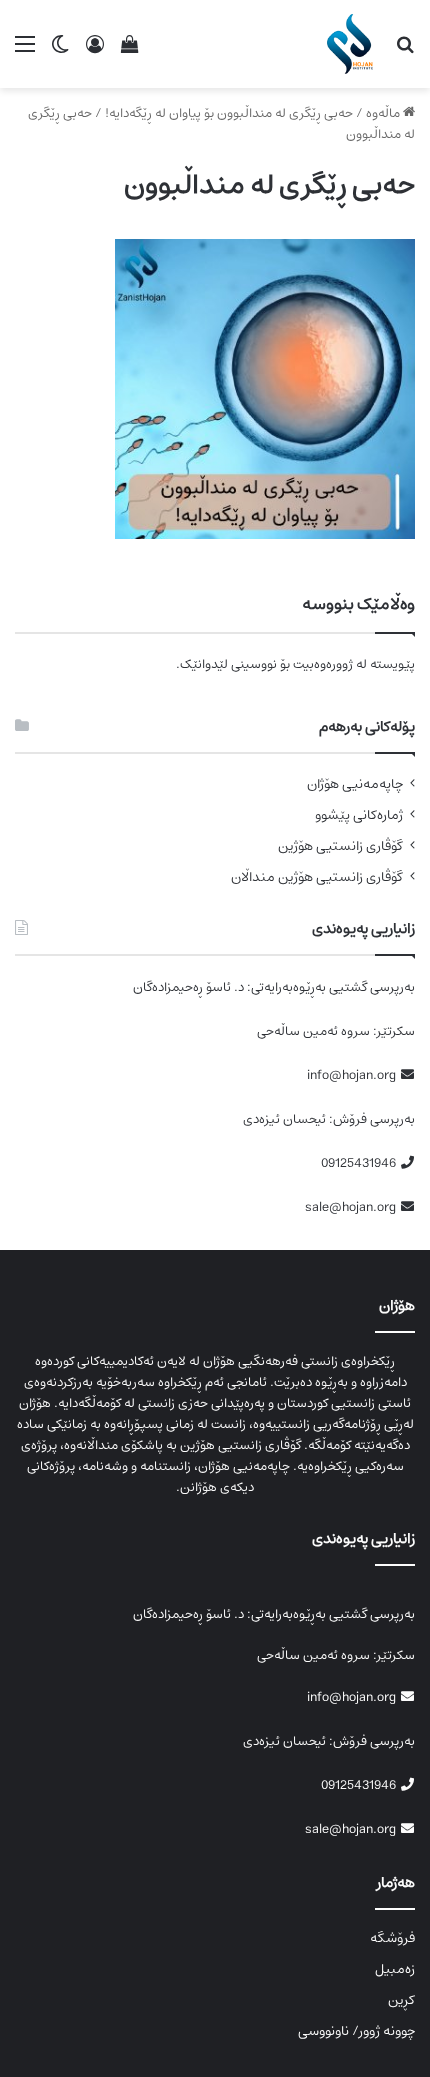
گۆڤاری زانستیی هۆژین (340, 846)
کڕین (401, 2000)
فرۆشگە (392, 1938)
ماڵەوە (384, 113)
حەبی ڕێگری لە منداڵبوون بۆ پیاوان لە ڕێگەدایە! (229, 113)
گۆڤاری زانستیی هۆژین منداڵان (317, 877)
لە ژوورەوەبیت (330, 664)
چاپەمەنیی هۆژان (355, 784)
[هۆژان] (353, 44)
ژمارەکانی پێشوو (359, 815)
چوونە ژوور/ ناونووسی (356, 2031)
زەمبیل (395, 1969)
